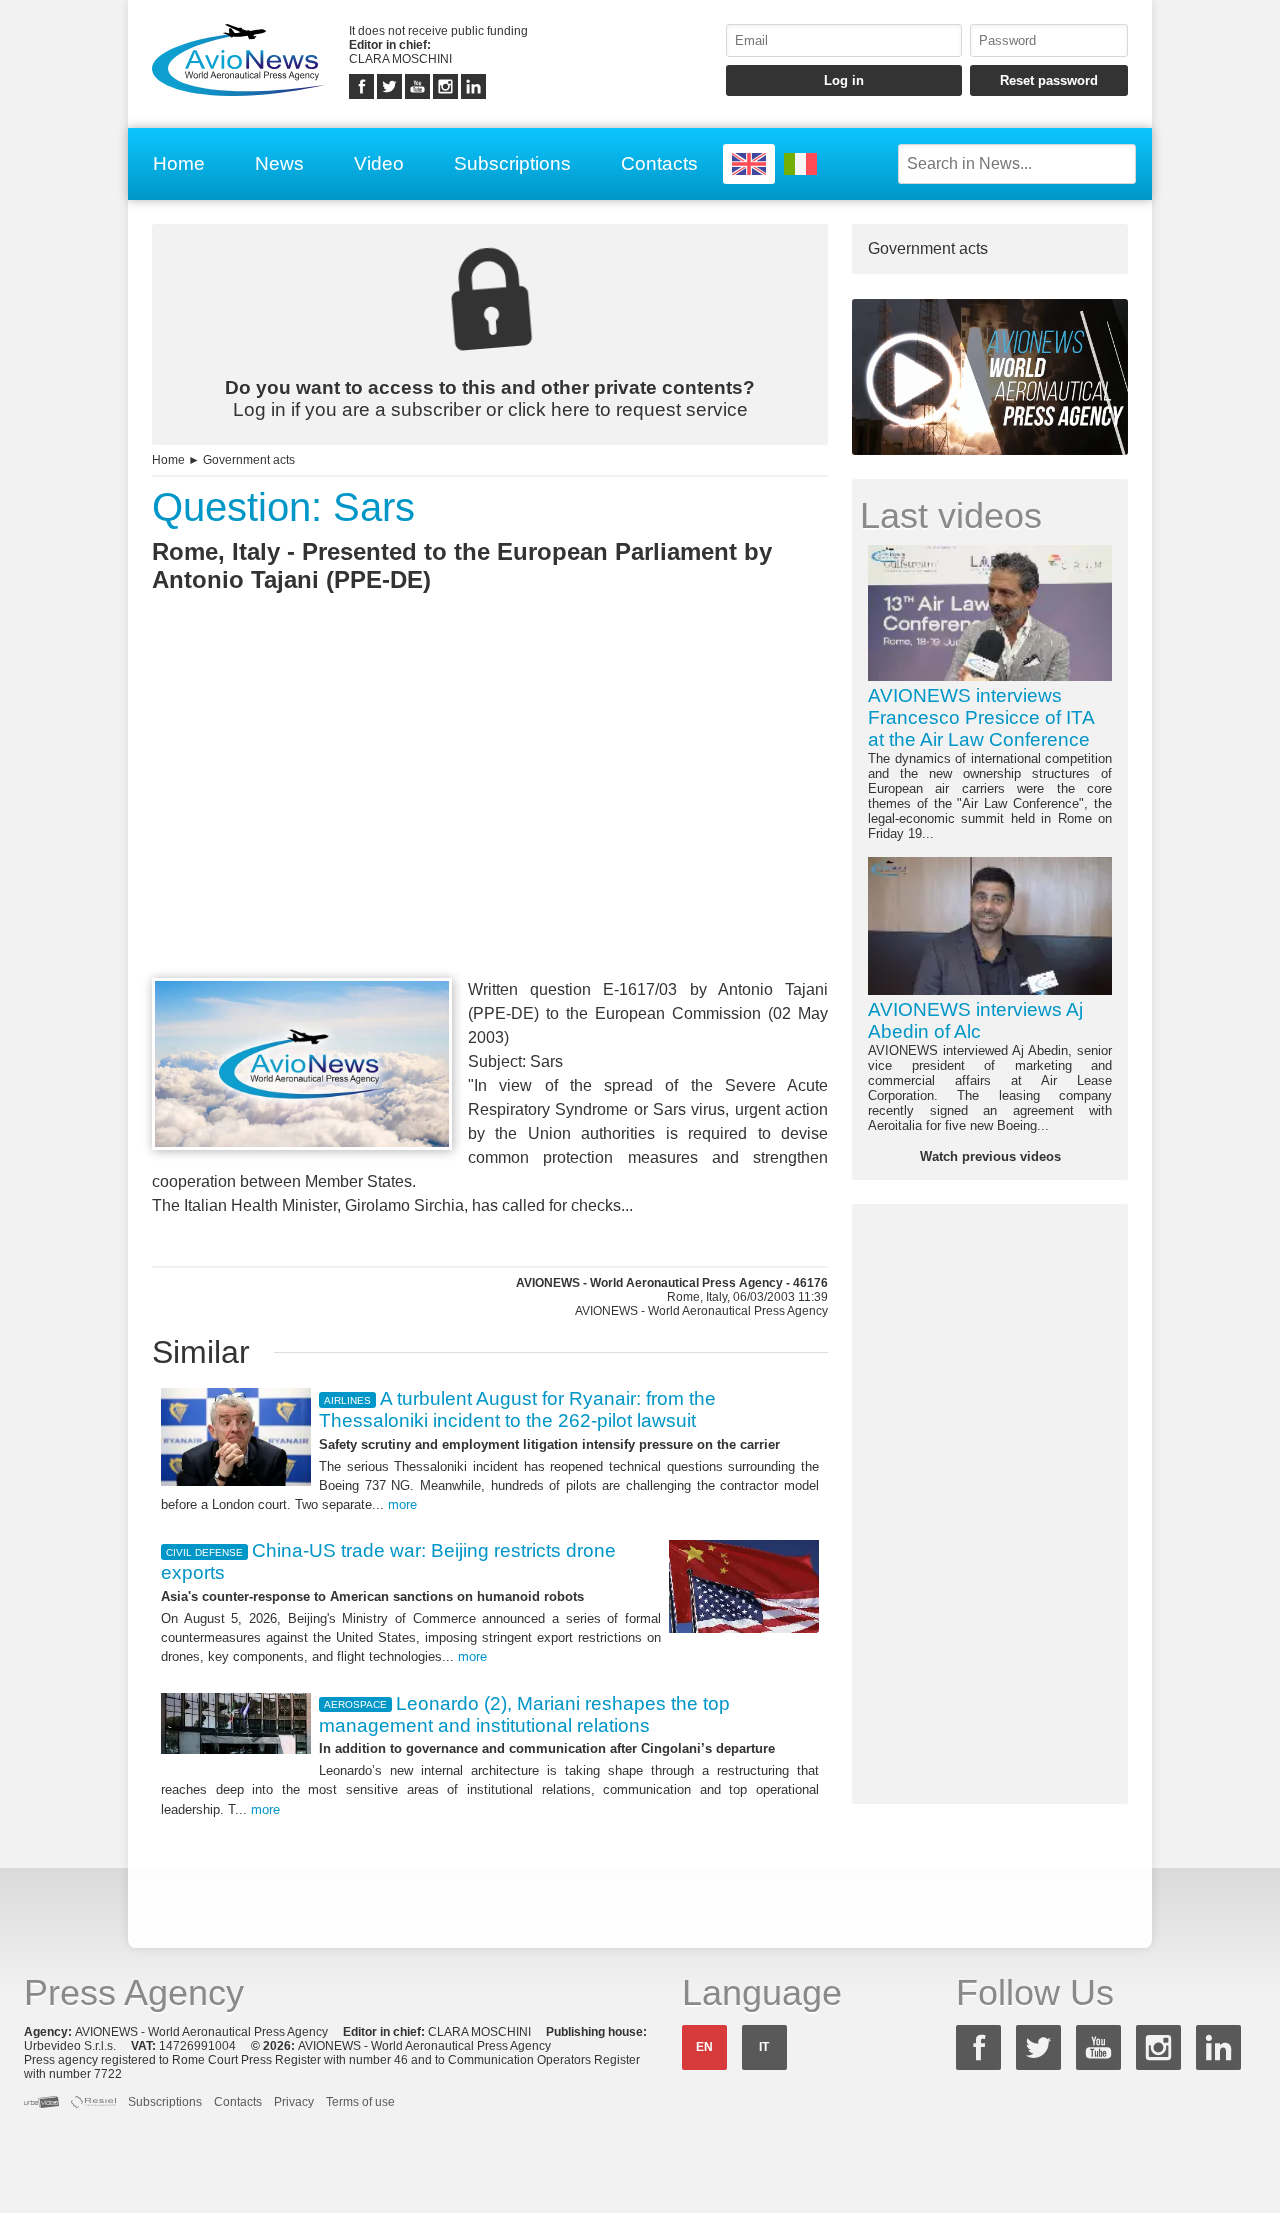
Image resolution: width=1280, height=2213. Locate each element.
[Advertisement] (490, 822)
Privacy (294, 2102)
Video (379, 163)
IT (764, 2047)
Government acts (249, 460)
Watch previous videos (990, 1156)
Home (179, 163)
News (279, 163)
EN (704, 2047)
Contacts (659, 163)
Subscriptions (512, 163)
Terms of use (360, 2102)
